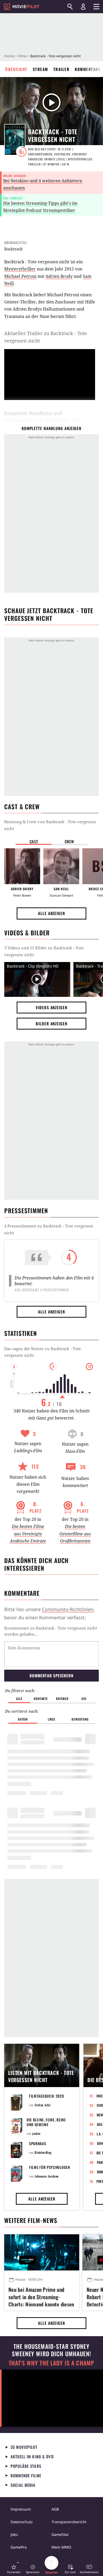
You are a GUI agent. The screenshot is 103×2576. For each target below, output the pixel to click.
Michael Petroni (20, 276)
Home (9, 56)
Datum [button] (23, 1719)
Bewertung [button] (80, 1719)
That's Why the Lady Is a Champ (51, 2363)
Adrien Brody (59, 276)
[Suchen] (70, 7)
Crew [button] (69, 841)
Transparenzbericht (69, 2522)
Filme (22, 56)
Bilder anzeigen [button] (51, 1023)
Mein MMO (61, 2547)
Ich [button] (84, 1699)
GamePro (19, 2547)
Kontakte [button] (41, 1699)
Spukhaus (38, 2143)
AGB (55, 2509)
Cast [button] (34, 841)
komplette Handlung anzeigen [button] (51, 428)
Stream (40, 69)
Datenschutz (22, 2522)
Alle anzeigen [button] (51, 913)
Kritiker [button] (62, 1699)
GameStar (60, 2534)
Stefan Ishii (43, 2105)
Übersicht (16, 69)
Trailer (62, 69)
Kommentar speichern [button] (51, 1675)
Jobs (14, 2534)
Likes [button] (51, 1719)
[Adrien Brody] (22, 866)
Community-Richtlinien (68, 1609)
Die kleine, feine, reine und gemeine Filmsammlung (46, 2124)
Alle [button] (19, 1699)
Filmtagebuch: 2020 (46, 2096)
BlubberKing (43, 2152)
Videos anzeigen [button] (51, 1007)
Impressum (21, 2509)
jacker (36, 2133)
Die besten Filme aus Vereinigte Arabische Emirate (28, 1534)
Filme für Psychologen (50, 2167)
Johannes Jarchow (47, 2176)
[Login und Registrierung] (83, 7)
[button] (14, 2569)
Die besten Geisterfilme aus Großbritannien (75, 1534)
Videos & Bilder (27, 933)
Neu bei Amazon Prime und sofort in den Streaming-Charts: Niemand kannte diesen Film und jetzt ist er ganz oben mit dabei (41, 2296)
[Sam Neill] (61, 866)
